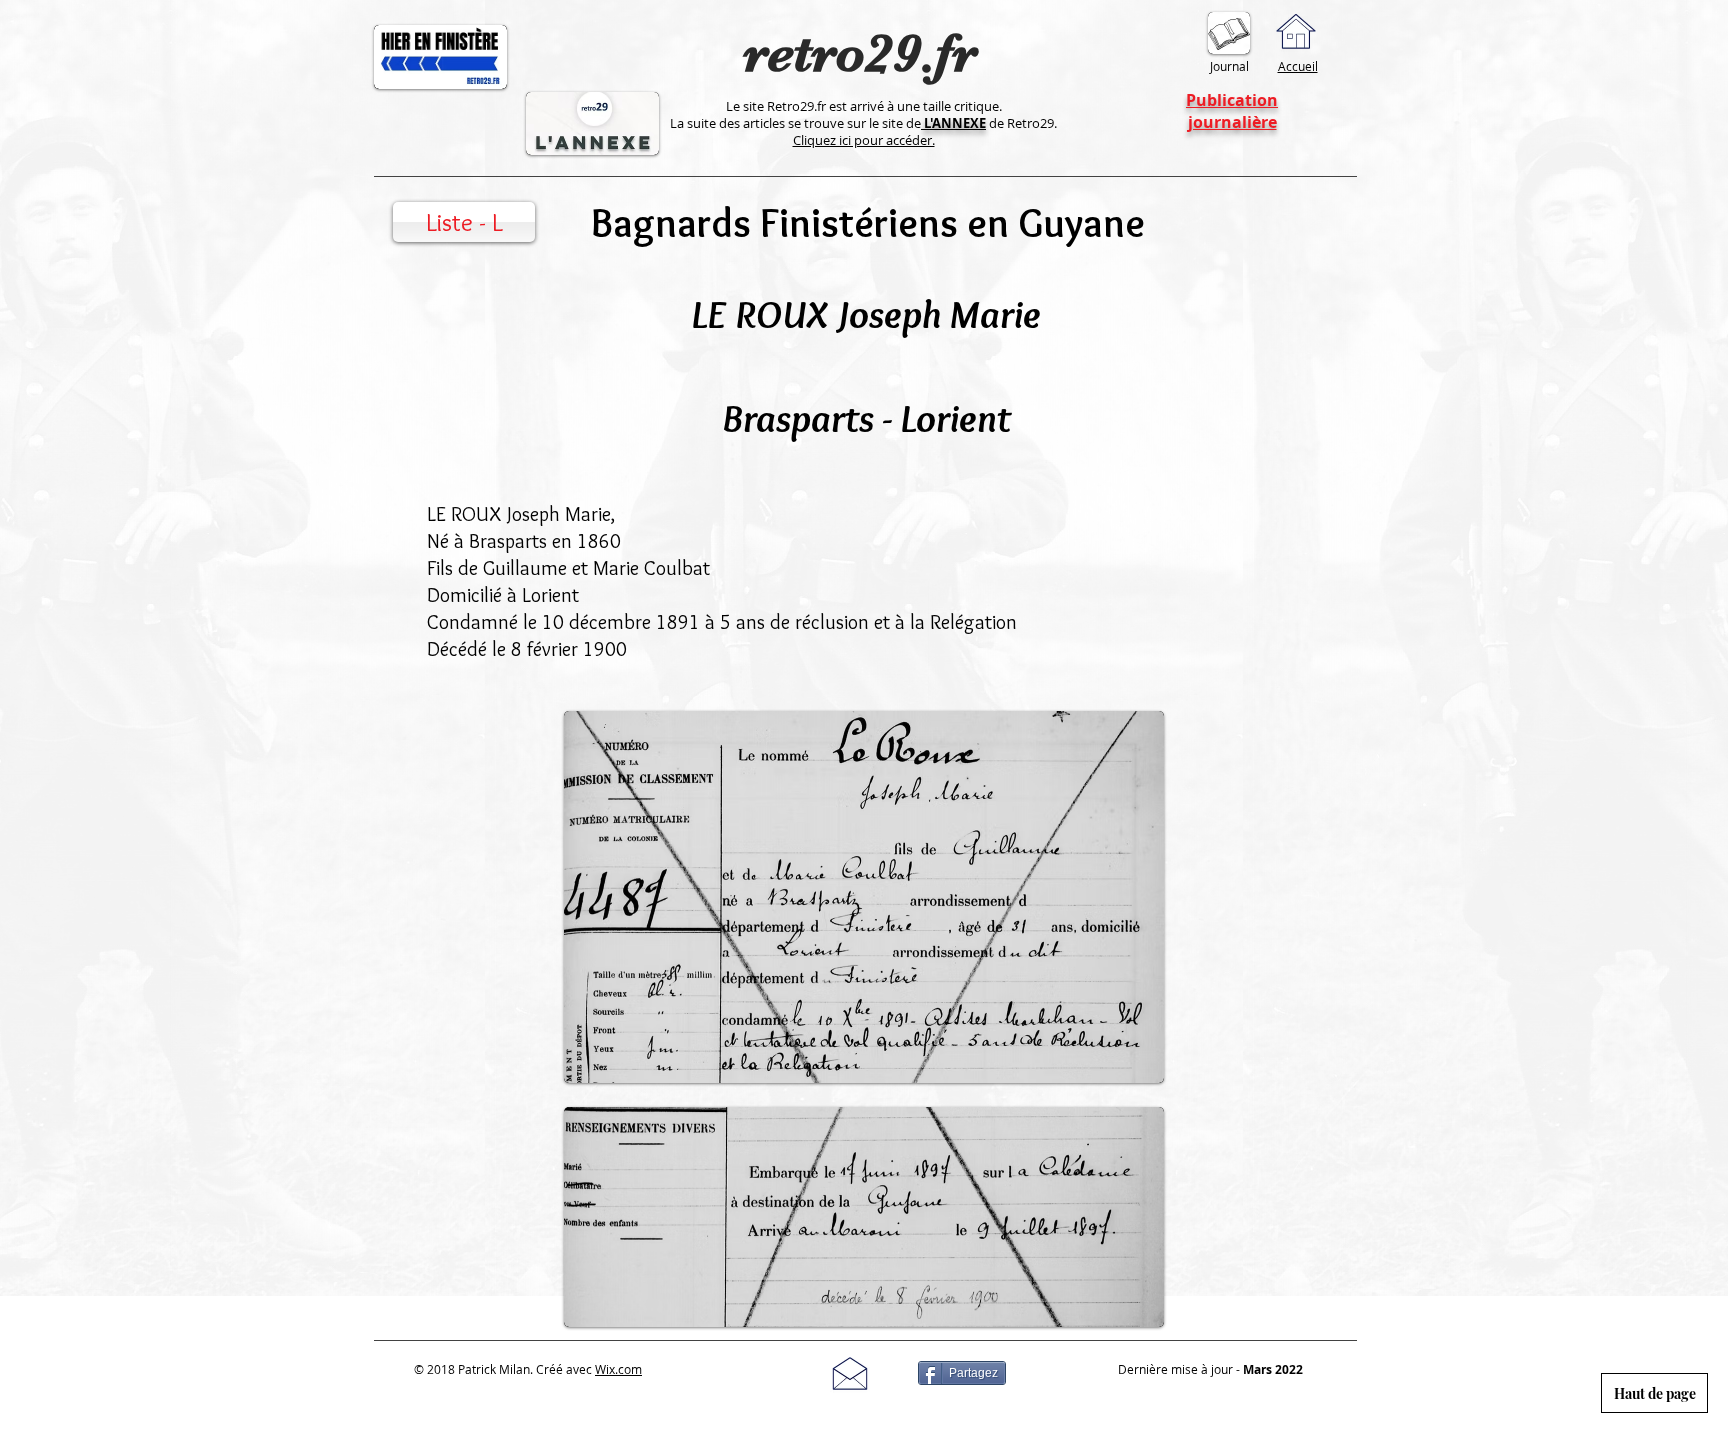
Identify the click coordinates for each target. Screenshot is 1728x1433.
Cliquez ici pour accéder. (864, 140)
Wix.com (618, 1369)
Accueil (1298, 66)
